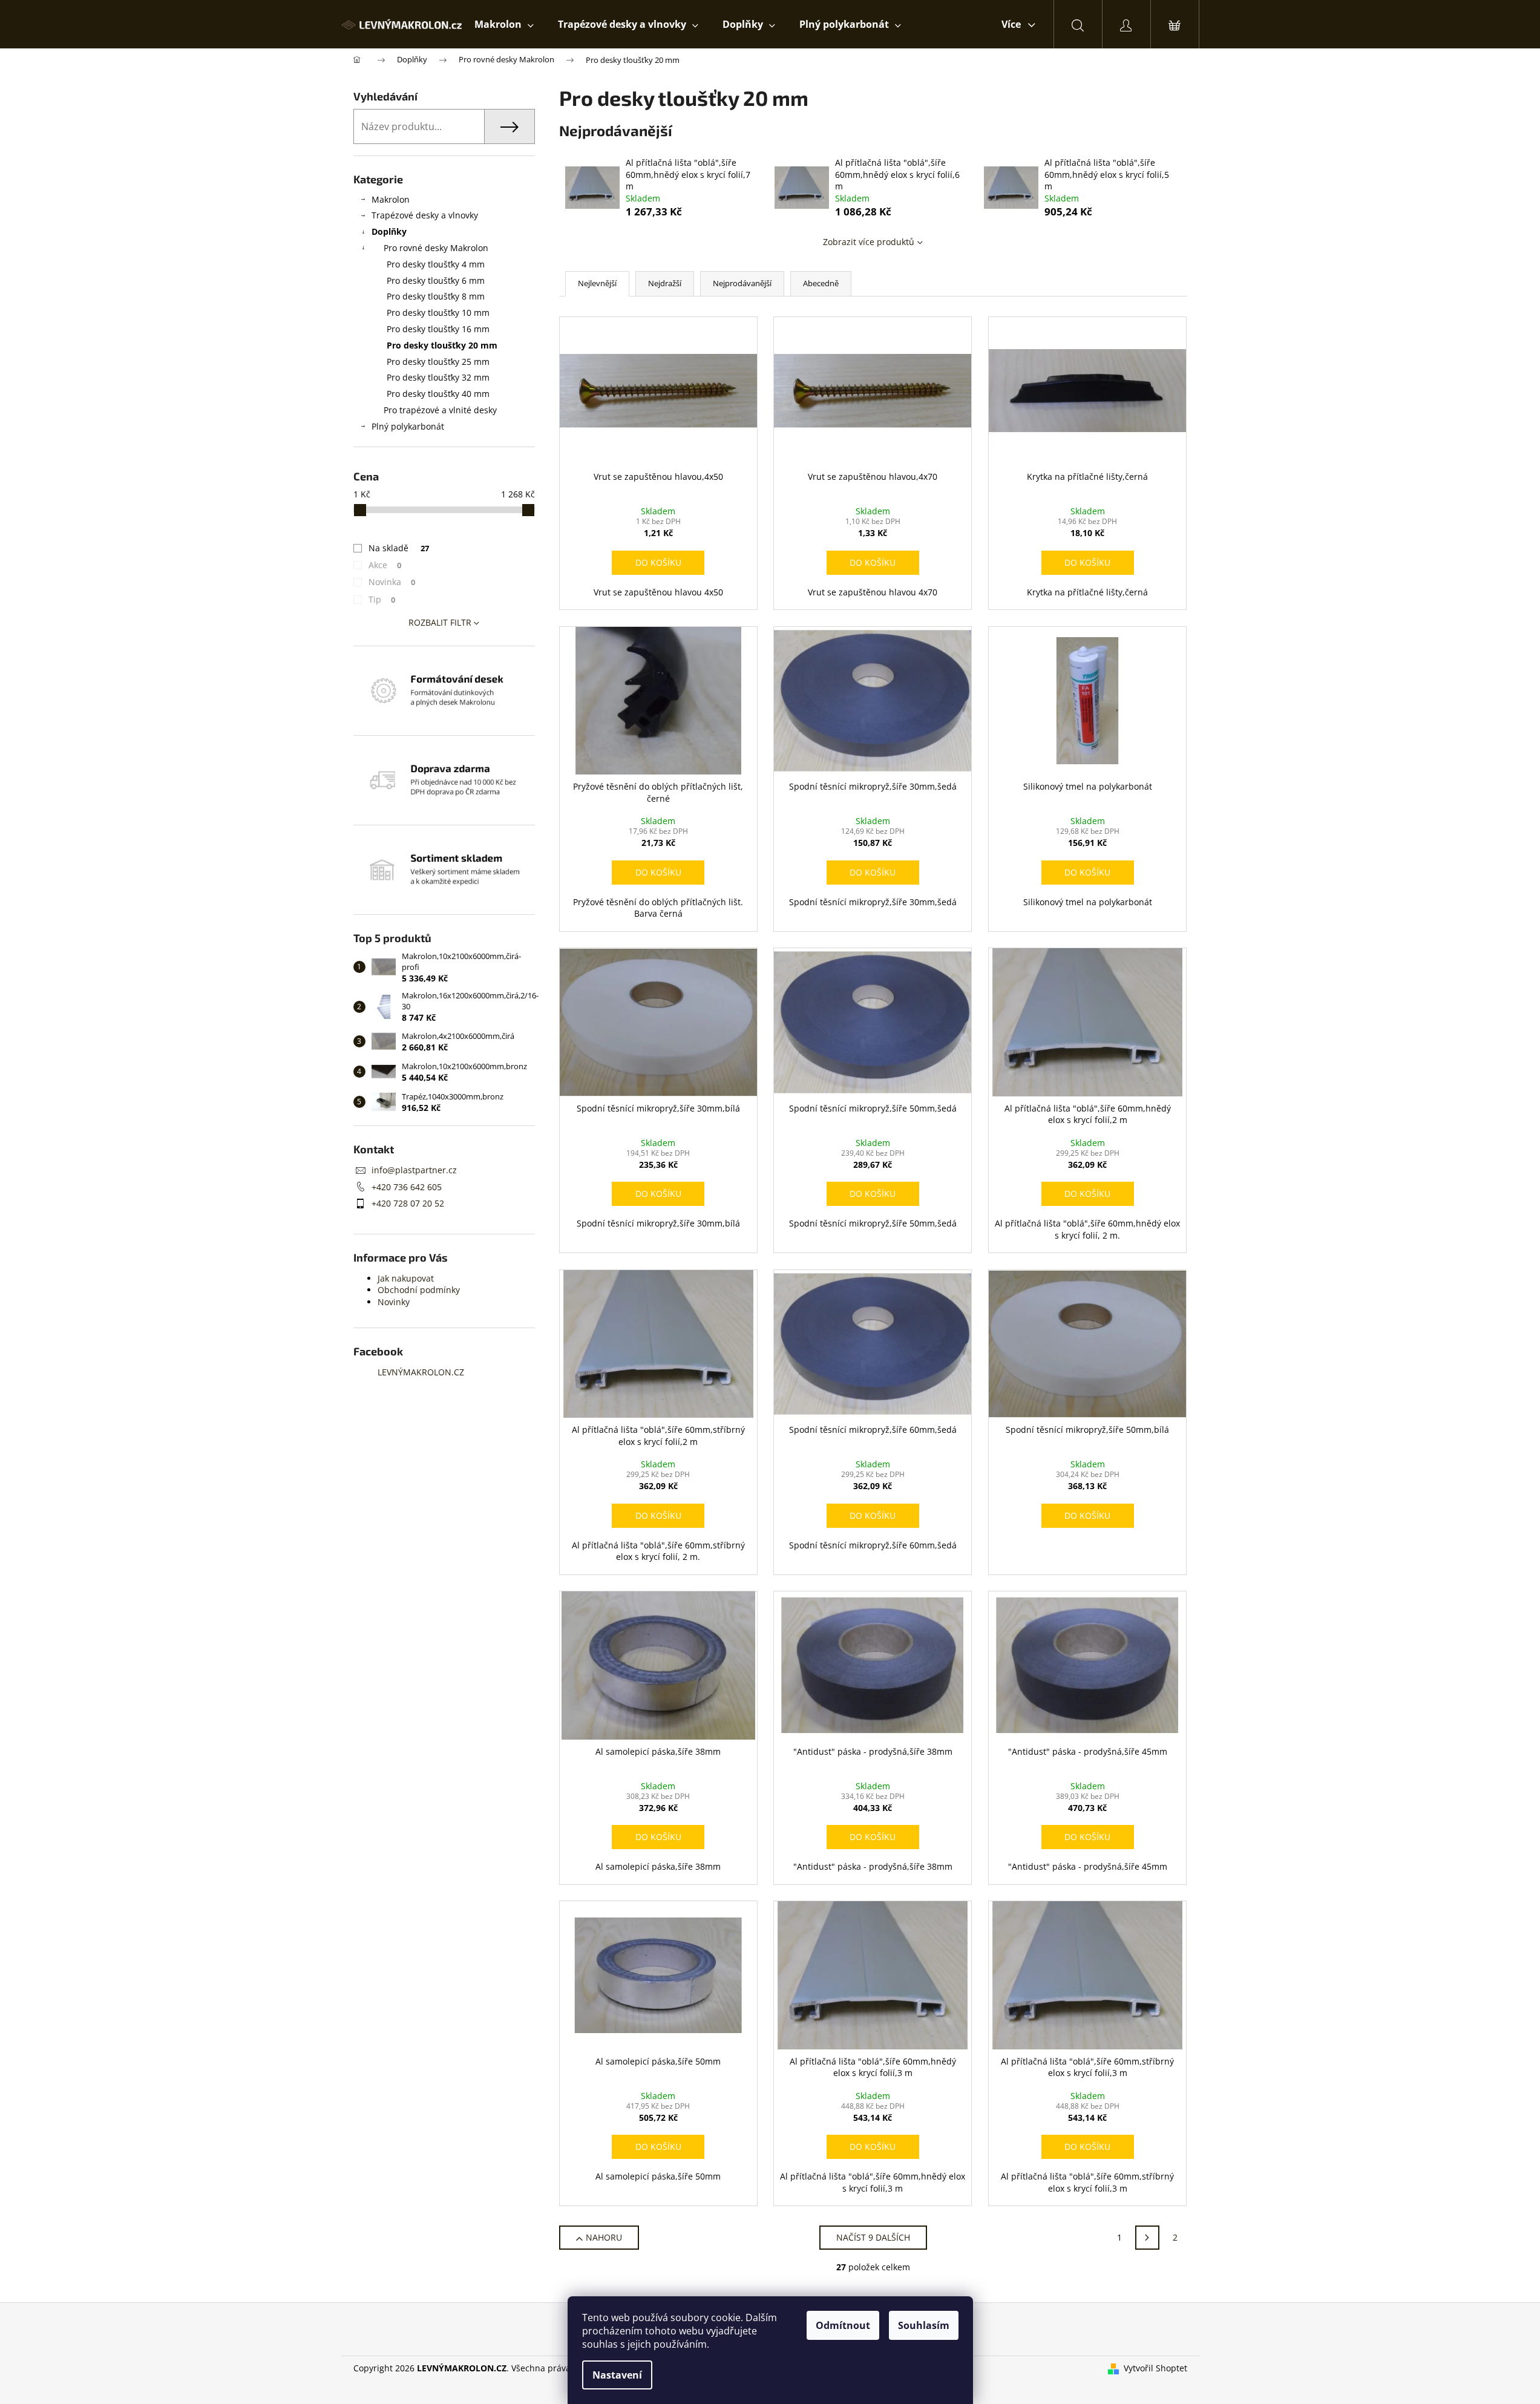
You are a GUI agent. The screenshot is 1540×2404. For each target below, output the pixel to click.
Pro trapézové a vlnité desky (440, 410)
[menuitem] (504, 24)
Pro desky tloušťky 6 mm (436, 280)
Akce (385, 565)
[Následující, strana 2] (1147, 2238)
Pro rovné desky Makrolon (436, 248)
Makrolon (391, 199)
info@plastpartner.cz (414, 1170)
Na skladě (399, 548)
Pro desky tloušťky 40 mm (438, 394)
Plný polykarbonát (408, 426)
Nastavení (617, 2375)
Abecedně (821, 283)
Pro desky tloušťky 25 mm (438, 362)
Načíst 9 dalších (873, 2237)
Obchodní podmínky (419, 1290)
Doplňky (389, 231)
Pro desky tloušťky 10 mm (438, 313)
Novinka (392, 582)
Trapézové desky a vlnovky (425, 215)
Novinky (394, 1302)
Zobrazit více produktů (869, 242)
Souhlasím (924, 2325)
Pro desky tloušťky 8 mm (436, 296)
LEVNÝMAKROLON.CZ (421, 1372)
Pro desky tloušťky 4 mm (436, 264)
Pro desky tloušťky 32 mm (438, 377)
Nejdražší (665, 283)
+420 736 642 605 (407, 1187)
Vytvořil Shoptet (1155, 2368)
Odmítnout (843, 2325)
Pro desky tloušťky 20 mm (442, 345)
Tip (382, 599)
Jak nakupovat (406, 1278)
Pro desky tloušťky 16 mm (438, 329)
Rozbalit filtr (440, 622)
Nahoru (604, 2237)
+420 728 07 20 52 (408, 1203)
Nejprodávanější (742, 283)
